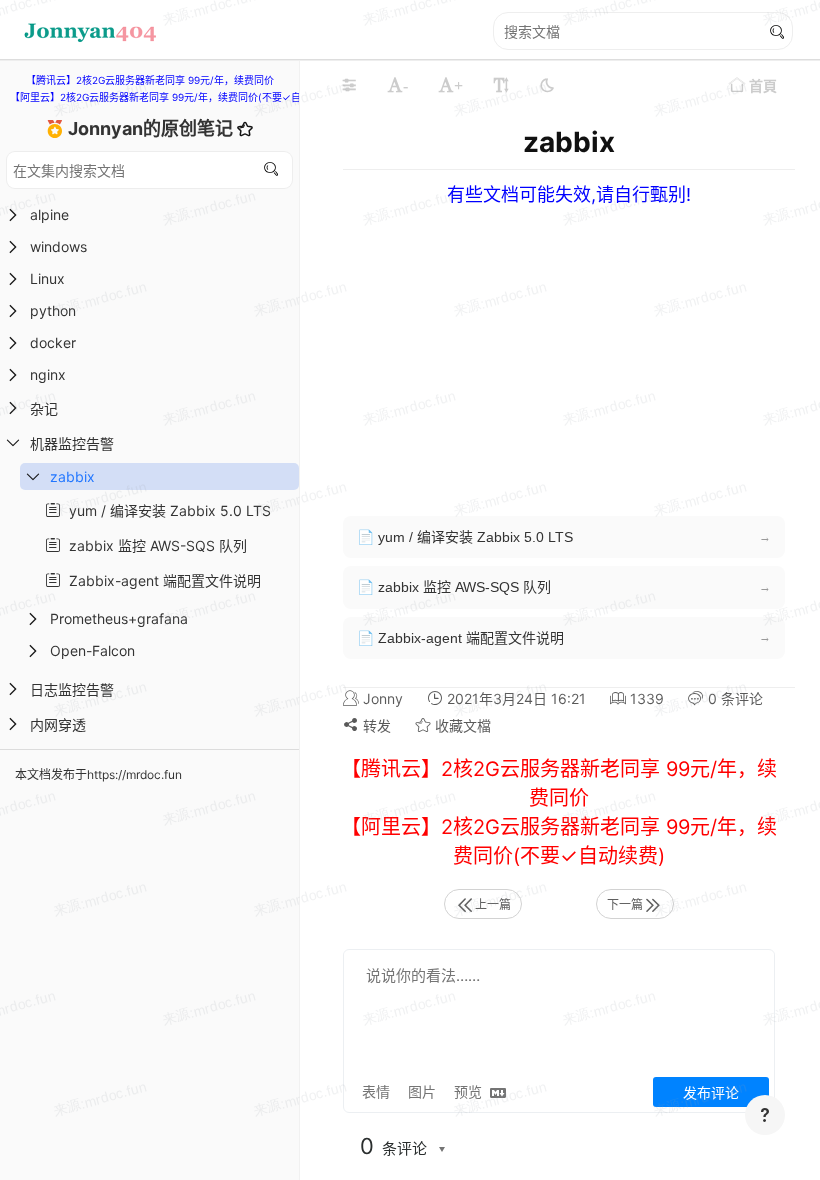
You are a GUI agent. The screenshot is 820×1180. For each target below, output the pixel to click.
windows (58, 246)
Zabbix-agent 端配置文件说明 (161, 580)
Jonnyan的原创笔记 (152, 128)
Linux (47, 278)
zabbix (72, 476)
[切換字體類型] (501, 85)
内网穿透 (58, 724)
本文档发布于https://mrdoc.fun (98, 774)
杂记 (44, 408)
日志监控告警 (72, 689)
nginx (48, 374)
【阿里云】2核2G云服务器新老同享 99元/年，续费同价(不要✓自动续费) (172, 97)
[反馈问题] (765, 1115)
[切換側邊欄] (349, 85)
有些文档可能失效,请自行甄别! (569, 194)
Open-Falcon (92, 650)
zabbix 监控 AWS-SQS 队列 (154, 545)
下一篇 (625, 904)
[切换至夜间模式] (547, 85)
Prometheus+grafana (119, 618)
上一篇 (493, 904)
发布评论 (711, 1092)
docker (53, 342)
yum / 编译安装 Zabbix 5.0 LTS (166, 510)
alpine (49, 214)
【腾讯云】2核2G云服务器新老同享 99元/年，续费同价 (150, 80)
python (53, 310)
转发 (375, 725)
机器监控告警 (72, 443)
